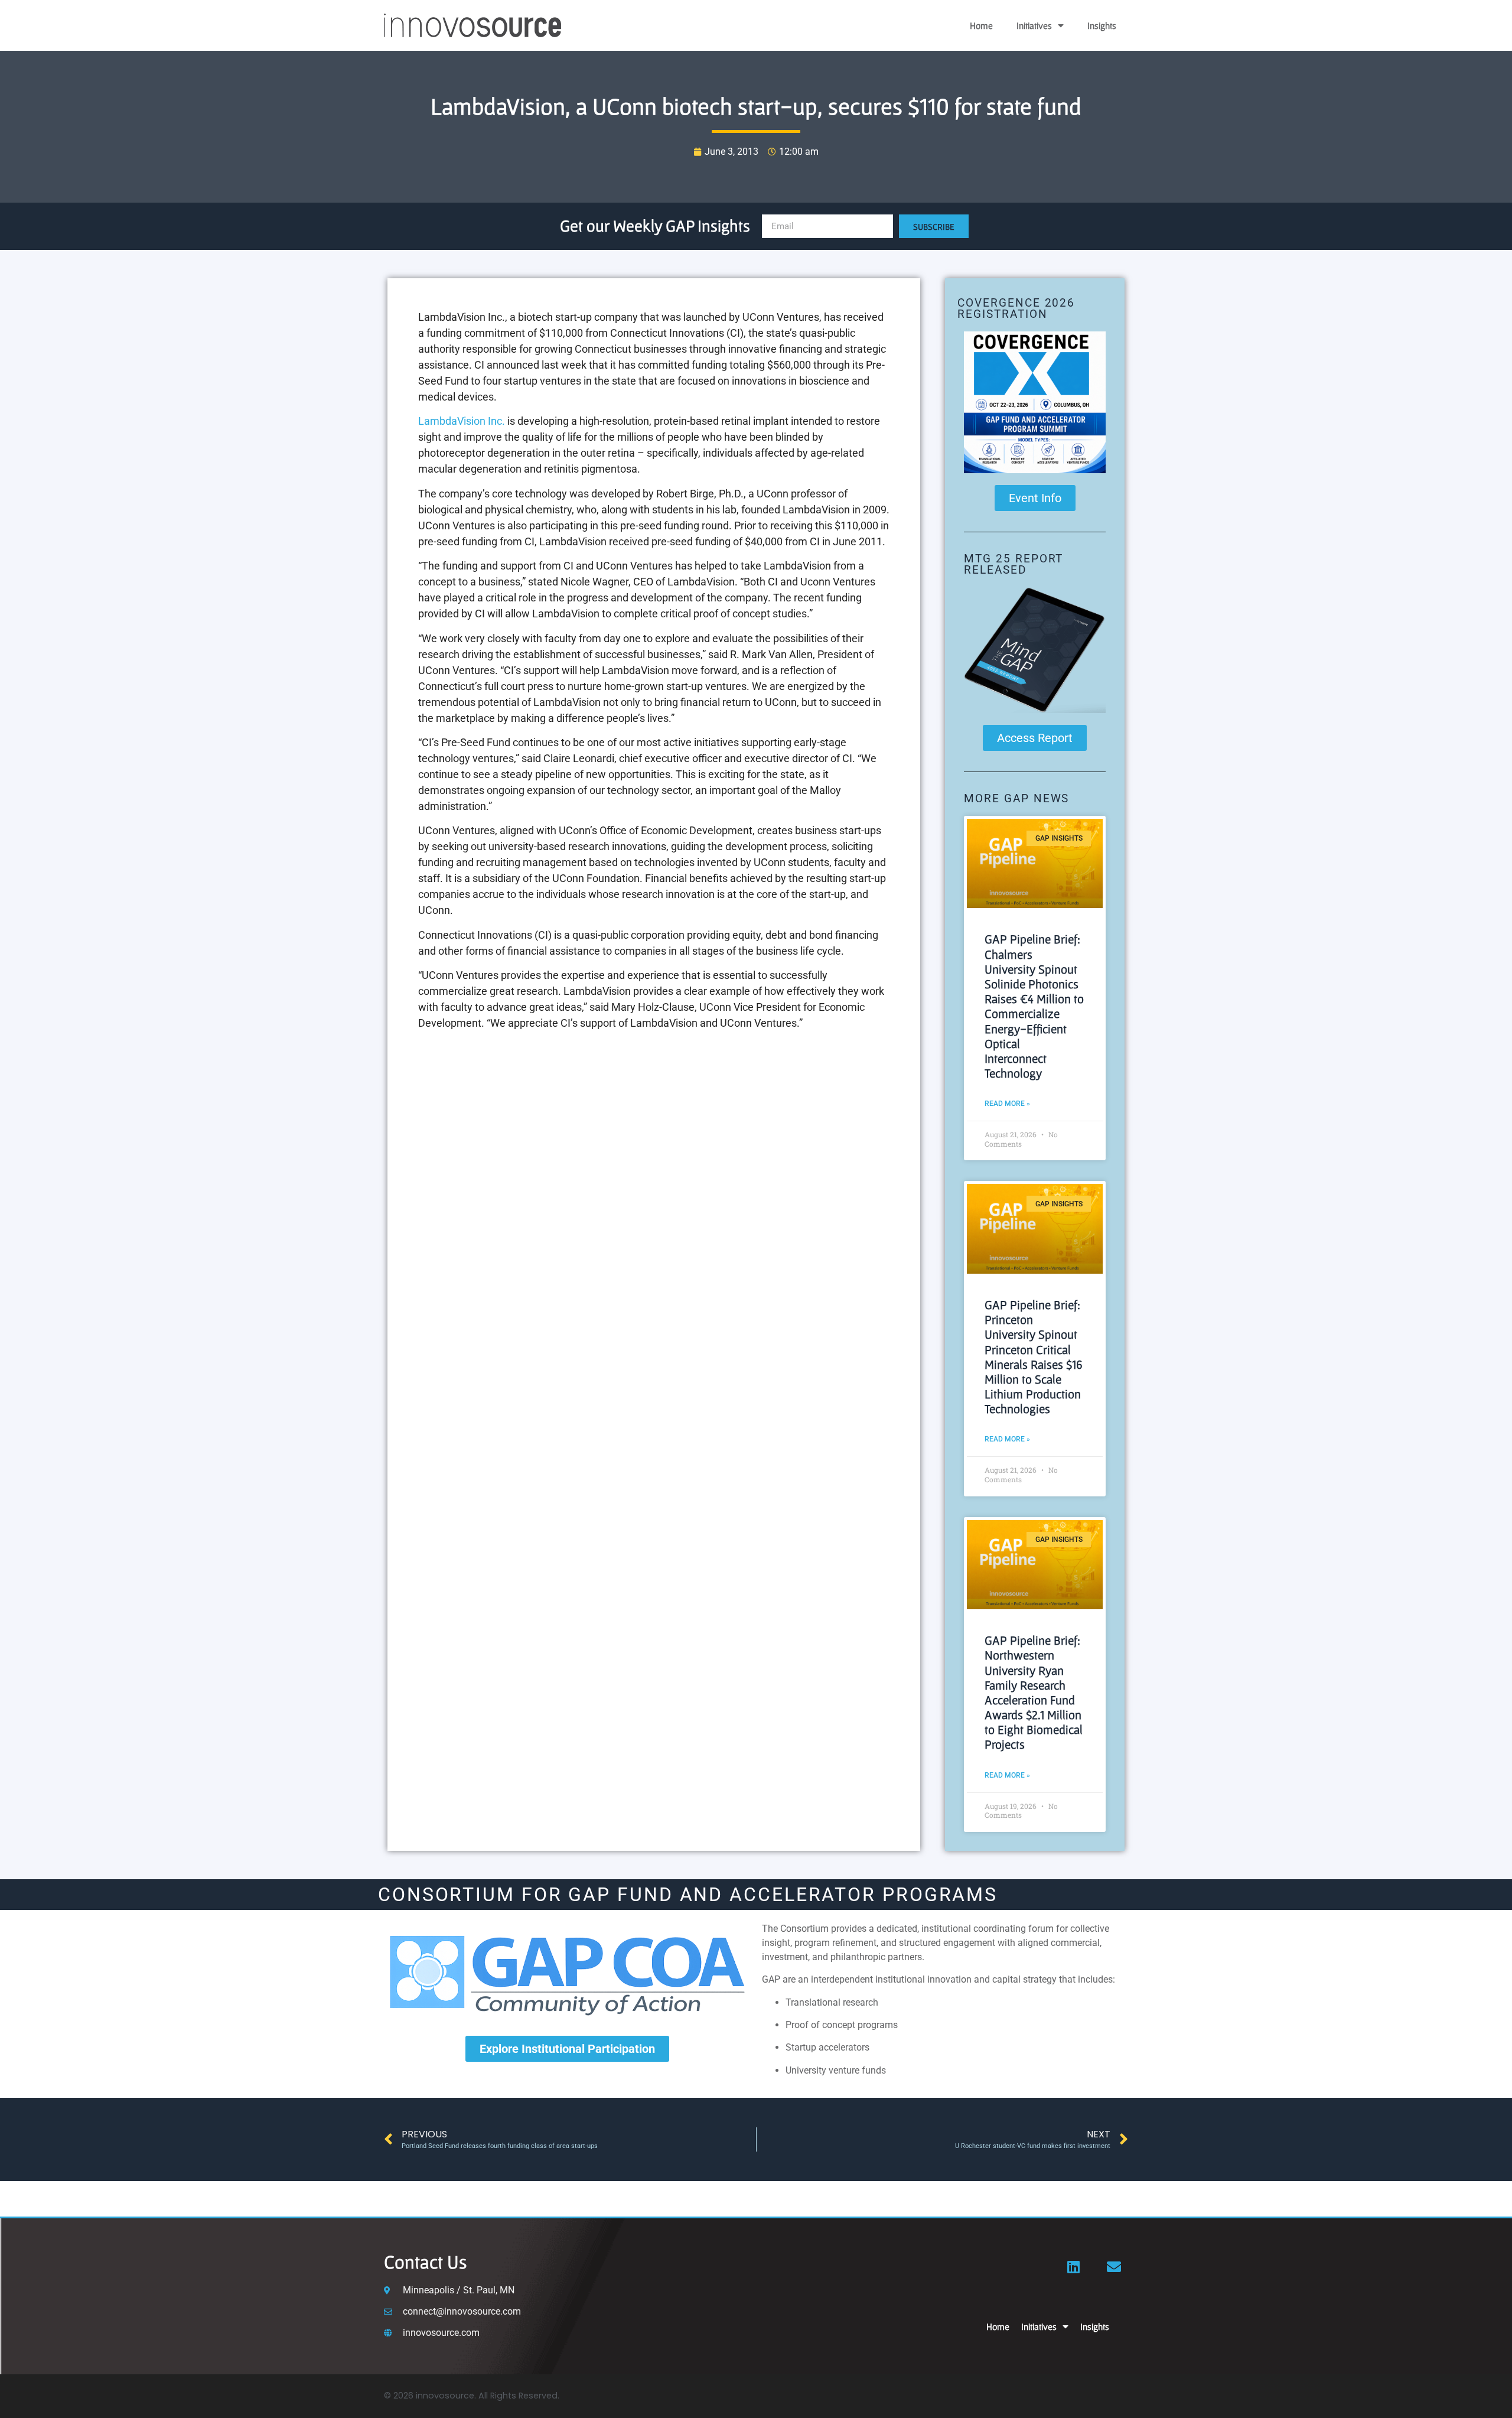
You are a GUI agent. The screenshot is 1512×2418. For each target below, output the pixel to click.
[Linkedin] (1074, 2267)
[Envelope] (1114, 2267)
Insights (1102, 25)
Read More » (1007, 1104)
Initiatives (1034, 25)
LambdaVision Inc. (462, 421)
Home (981, 25)
